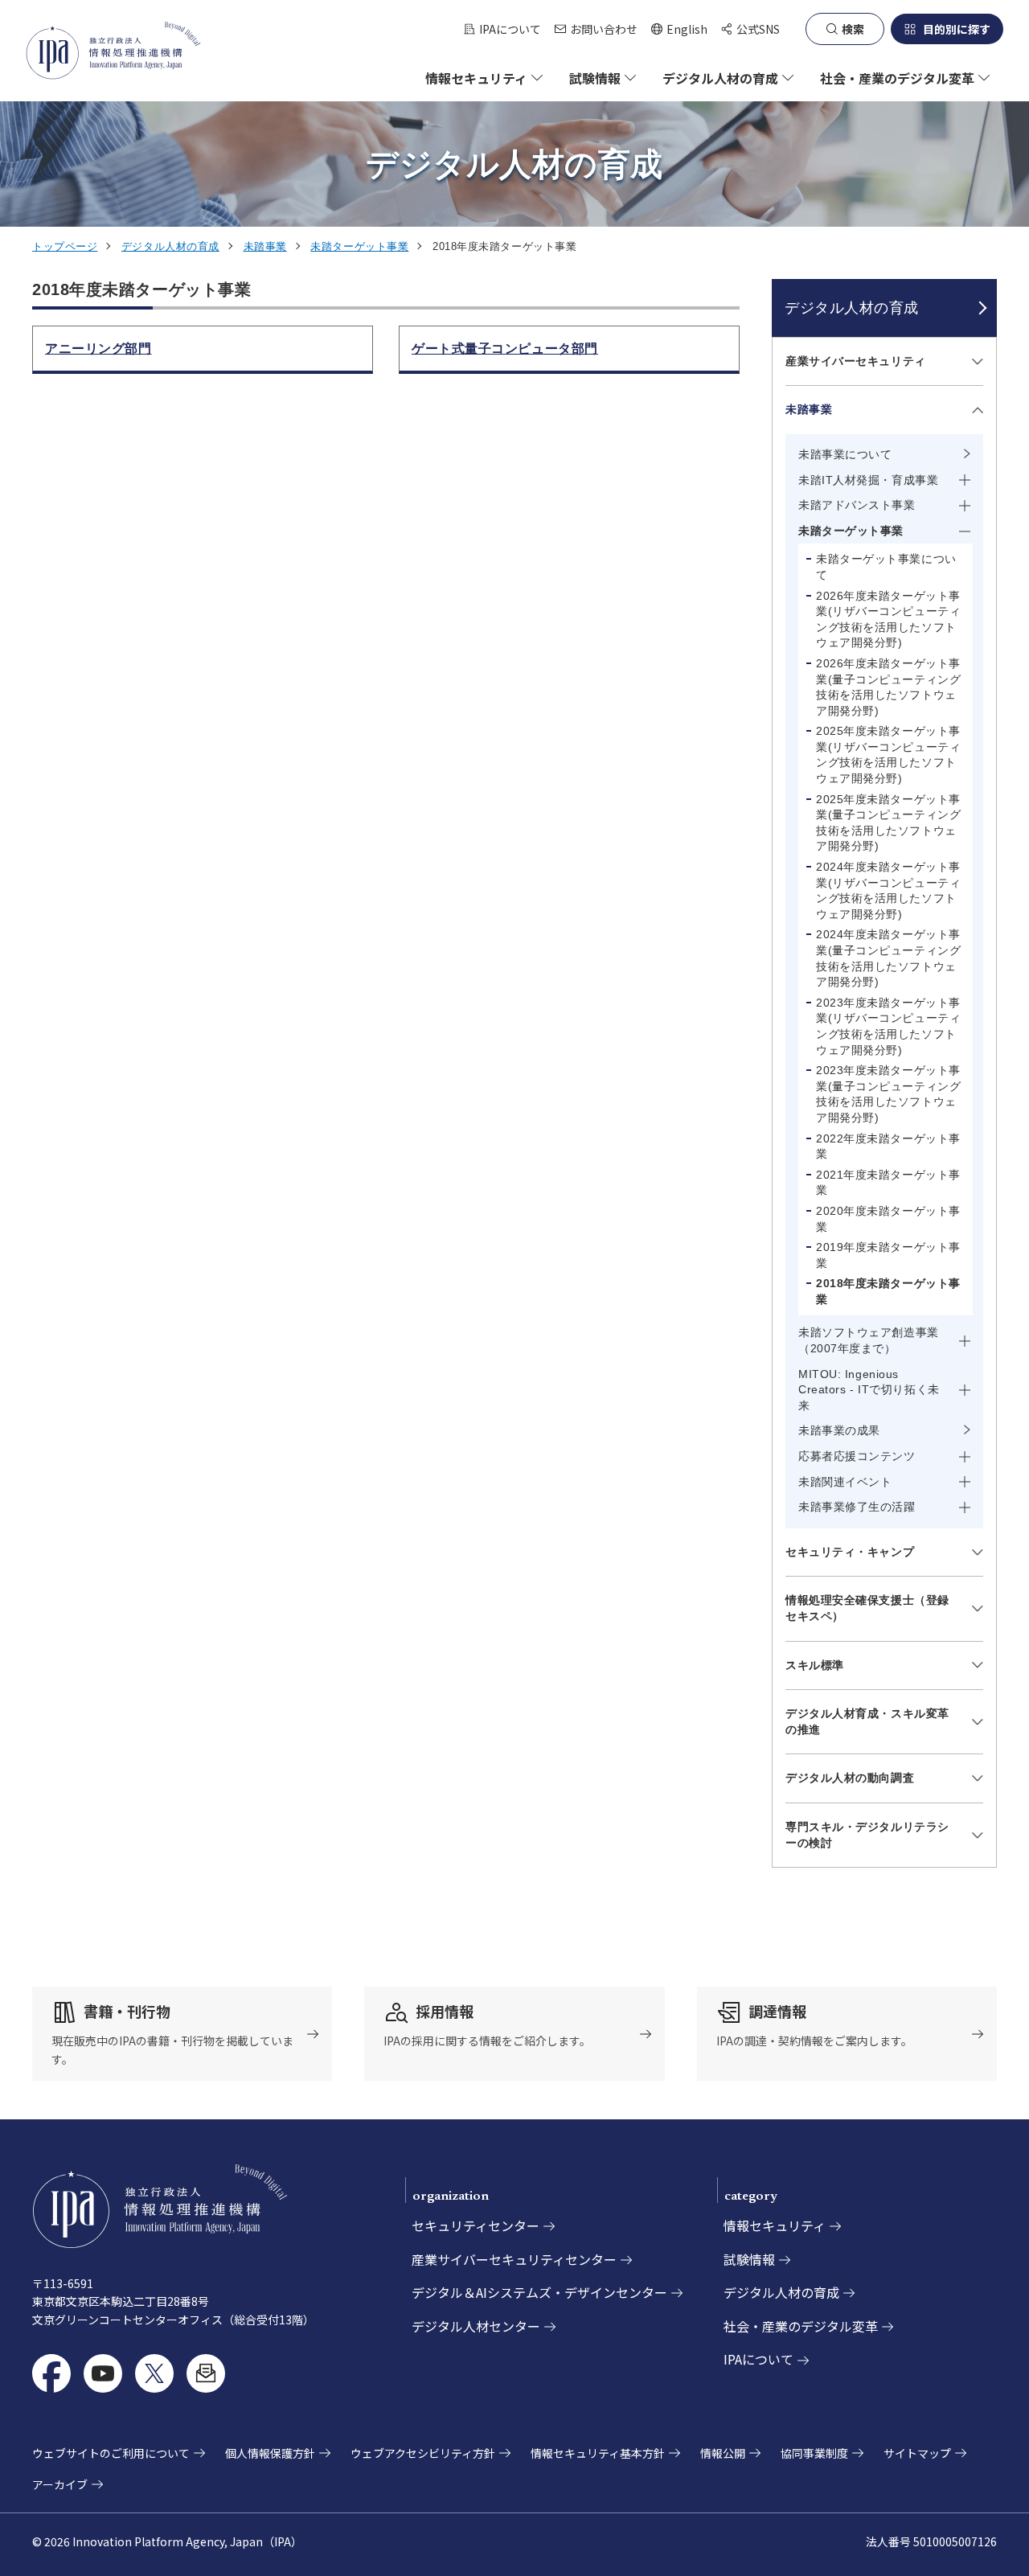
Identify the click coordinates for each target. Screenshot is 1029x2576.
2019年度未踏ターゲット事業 (888, 1255)
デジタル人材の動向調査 (850, 1778)
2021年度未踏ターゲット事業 (888, 1183)
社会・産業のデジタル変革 (801, 2326)
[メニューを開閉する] (975, 361)
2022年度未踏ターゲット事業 (888, 1146)
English (679, 29)
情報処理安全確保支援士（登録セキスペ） (867, 1608)
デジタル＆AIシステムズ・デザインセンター (539, 2292)
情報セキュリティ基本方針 (598, 2453)
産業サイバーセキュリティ (856, 361)
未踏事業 (265, 246)
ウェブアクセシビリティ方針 (423, 2453)
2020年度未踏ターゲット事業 (888, 1219)
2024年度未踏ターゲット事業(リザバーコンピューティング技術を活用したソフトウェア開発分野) (888, 890)
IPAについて (510, 29)
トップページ (65, 246)
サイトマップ (917, 2453)
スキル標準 (815, 1665)
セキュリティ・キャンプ (850, 1552)
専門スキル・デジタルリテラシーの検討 (867, 1835)
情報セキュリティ (775, 2225)
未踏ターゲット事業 (359, 246)
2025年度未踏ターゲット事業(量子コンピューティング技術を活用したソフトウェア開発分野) (888, 823)
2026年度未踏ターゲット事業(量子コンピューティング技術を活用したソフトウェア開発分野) (888, 687)
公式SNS (758, 29)
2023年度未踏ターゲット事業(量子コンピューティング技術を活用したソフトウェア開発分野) (888, 1094)
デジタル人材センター (476, 2326)
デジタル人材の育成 (170, 246)
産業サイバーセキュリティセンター (514, 2259)
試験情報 (749, 2259)
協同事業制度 (814, 2453)
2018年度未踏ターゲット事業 (888, 1291)
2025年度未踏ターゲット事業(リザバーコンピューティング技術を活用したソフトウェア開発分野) (888, 755)
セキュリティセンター (476, 2225)
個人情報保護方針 (270, 2453)
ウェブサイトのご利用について (111, 2453)
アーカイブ (60, 2484)
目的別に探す (957, 29)
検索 (853, 29)
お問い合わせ (604, 29)
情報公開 (723, 2453)
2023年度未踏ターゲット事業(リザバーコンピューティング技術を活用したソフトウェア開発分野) (888, 1026)
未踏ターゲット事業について (886, 567)
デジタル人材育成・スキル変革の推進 (867, 1721)
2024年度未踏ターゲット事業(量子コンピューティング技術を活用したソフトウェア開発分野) (888, 958)
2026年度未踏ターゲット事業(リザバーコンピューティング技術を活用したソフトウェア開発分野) (888, 619)
